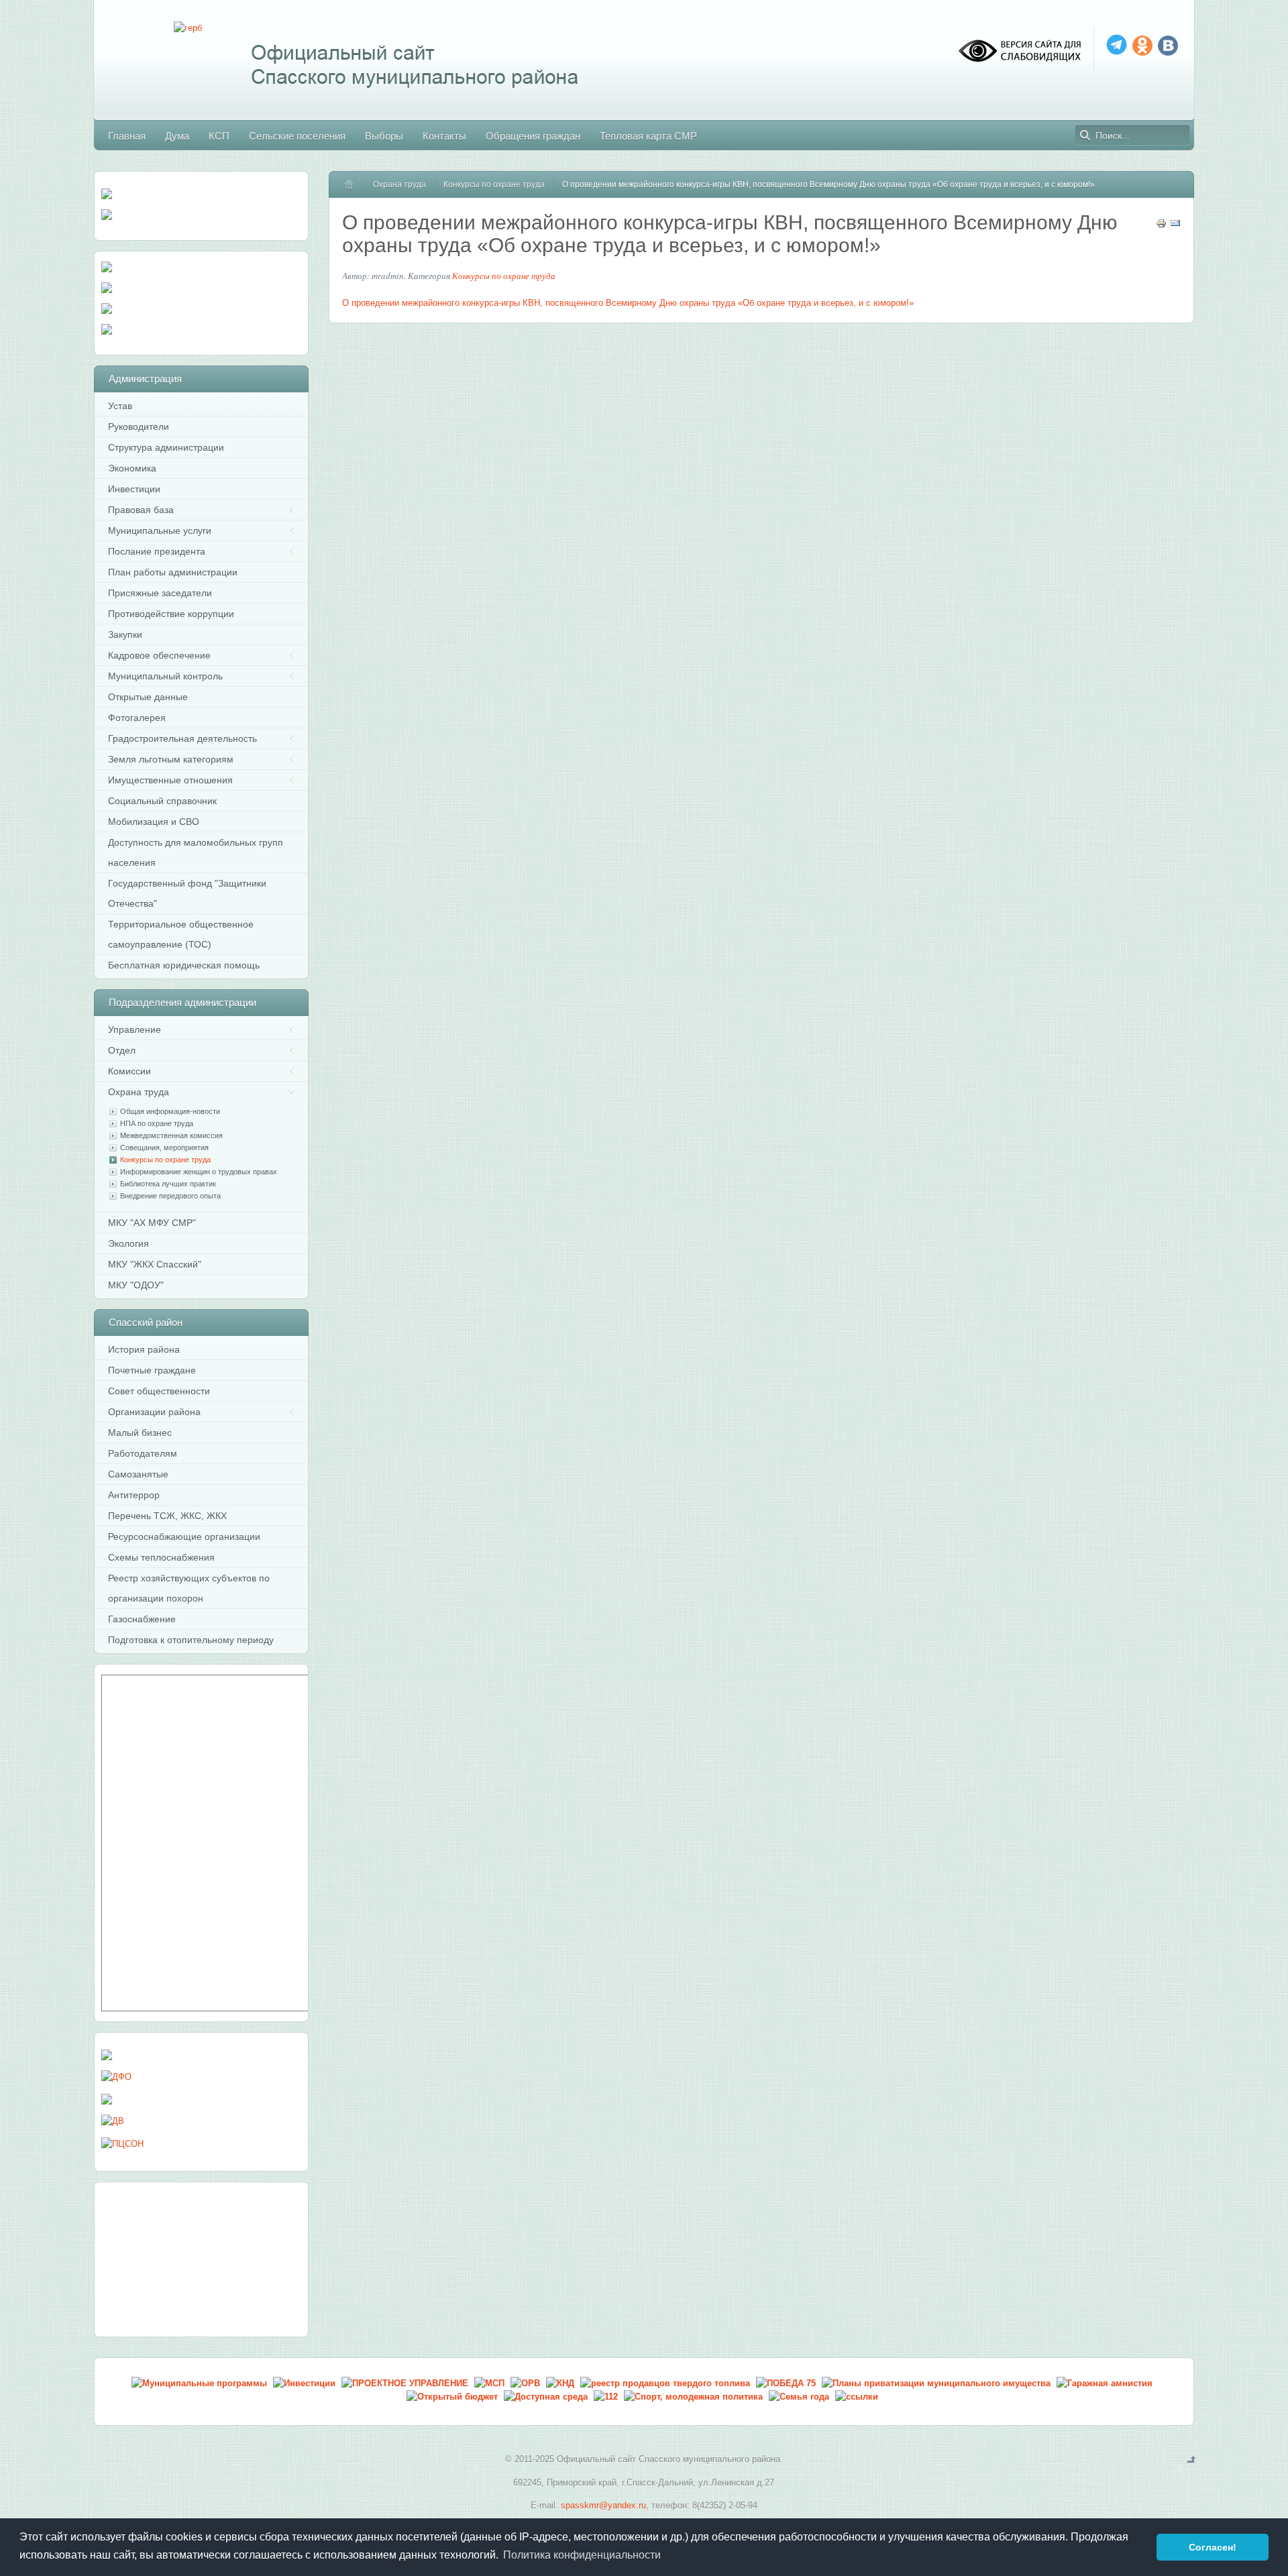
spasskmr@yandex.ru (603, 2505)
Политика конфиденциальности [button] (582, 2555)
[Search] (1085, 135)
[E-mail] (1175, 226)
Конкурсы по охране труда (494, 184)
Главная (355, 184)
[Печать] (1161, 226)
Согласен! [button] (1213, 2547)
